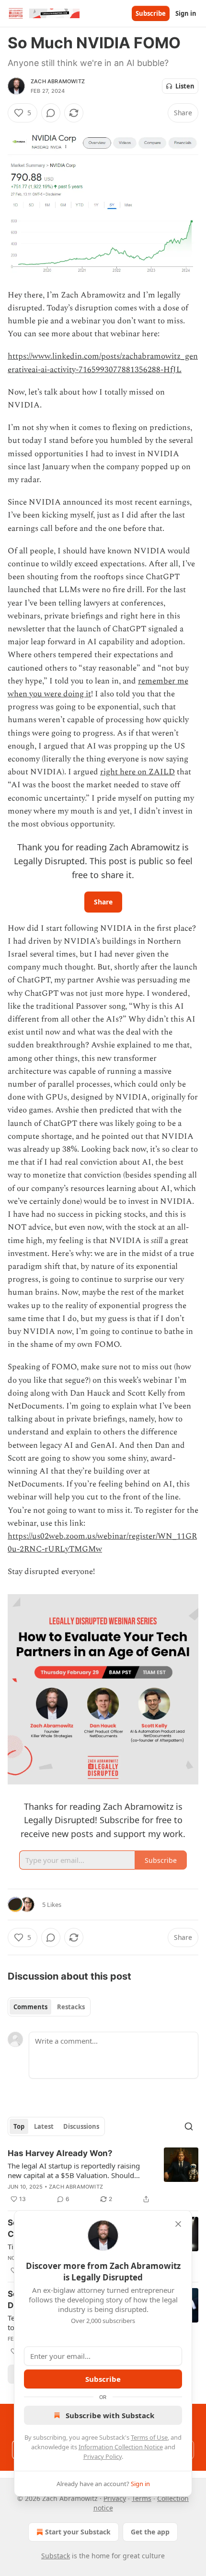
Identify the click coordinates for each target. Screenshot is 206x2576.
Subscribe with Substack (110, 2415)
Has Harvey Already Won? (60, 2153)
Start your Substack (78, 2532)
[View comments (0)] (51, 113)
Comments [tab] (30, 2007)
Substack (56, 2556)
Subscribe (151, 13)
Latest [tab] (44, 2126)
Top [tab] (19, 2126)
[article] (103, 2176)
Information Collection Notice (121, 2447)
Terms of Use (149, 2437)
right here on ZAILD (137, 772)
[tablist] (49, 2007)
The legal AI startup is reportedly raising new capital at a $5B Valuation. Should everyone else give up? (74, 2170)
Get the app (150, 2532)
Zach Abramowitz (58, 81)
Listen (185, 86)
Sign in (186, 13)
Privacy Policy (103, 2456)
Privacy (115, 2498)
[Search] (189, 2126)
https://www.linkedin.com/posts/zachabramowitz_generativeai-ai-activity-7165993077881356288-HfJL (103, 363)
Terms (142, 2498)
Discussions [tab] (81, 2126)
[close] (178, 2224)
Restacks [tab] (71, 2007)
